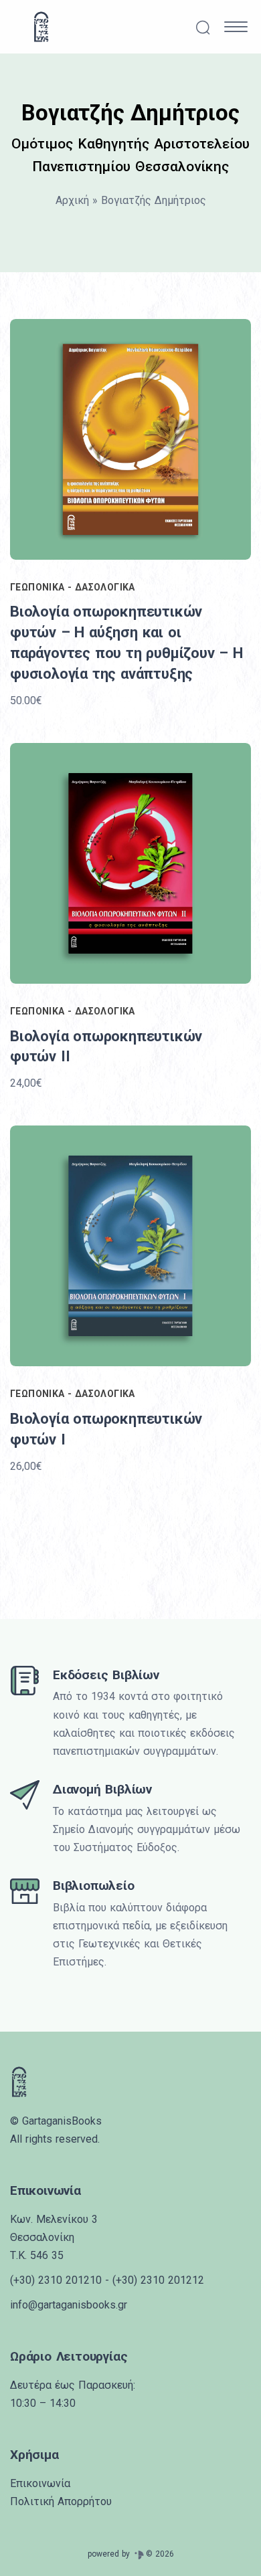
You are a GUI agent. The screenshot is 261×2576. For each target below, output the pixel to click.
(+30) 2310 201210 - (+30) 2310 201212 (107, 2280)
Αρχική (72, 200)
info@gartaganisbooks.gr (69, 2305)
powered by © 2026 (131, 2554)
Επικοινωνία (40, 2483)
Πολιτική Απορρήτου (61, 2501)
